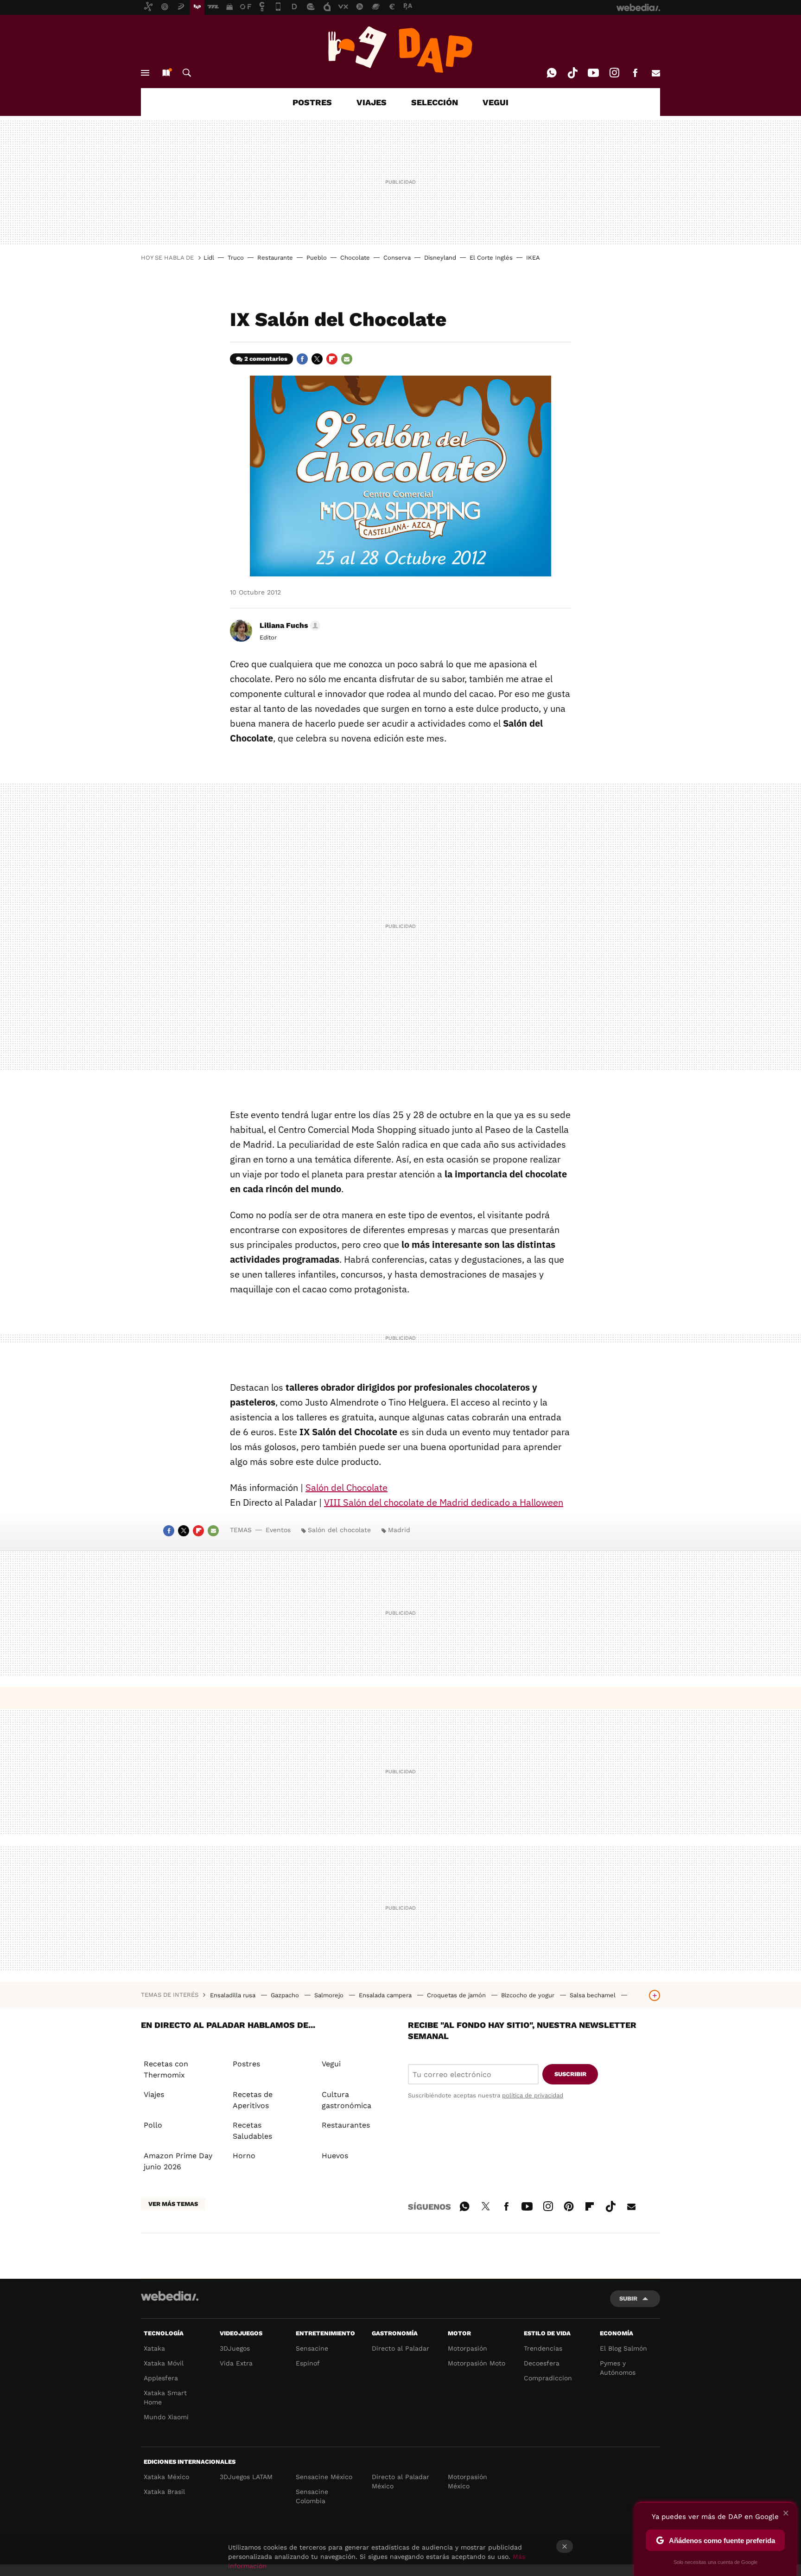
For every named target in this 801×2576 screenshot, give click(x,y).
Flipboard (332, 359)
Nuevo (166, 73)
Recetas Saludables (252, 2131)
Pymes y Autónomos (618, 2368)
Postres (246, 2064)
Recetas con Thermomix (166, 2069)
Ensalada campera (386, 1995)
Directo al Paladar (400, 2348)
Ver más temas (173, 2204)
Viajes (154, 2094)
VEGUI (496, 102)
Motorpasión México (467, 2481)
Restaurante (275, 258)
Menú (145, 73)
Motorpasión (467, 2348)
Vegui (331, 2064)
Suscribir (570, 2074)
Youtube (593, 73)
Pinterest (569, 2205)
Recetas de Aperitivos (253, 2100)
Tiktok (572, 73)
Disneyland (440, 258)
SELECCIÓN (435, 102)
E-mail (656, 73)
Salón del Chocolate (346, 1487)
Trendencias (543, 2348)
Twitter (317, 359)
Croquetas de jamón (457, 1995)
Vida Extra (236, 2363)
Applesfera (161, 2378)
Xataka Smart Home (165, 2397)
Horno (244, 2156)
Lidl (209, 258)
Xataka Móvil (164, 2363)
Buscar (187, 73)
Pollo (153, 2125)
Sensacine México (324, 2477)
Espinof (308, 2363)
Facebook (635, 73)
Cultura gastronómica (346, 2100)
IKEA (533, 258)
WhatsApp (552, 73)
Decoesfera (542, 2363)
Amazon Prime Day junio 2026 (178, 2161)
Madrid (399, 1530)
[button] (289, 626)
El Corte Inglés (491, 258)
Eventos (278, 1530)
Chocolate (355, 258)
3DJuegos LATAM (246, 2477)
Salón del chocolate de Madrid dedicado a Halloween (444, 1502)
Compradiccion (548, 2378)
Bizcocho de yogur (529, 1995)
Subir (628, 2298)
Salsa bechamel (594, 1995)
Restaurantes (346, 2125)
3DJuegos (235, 2348)
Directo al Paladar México (400, 2481)
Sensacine (312, 2348)
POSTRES (312, 102)
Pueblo (317, 258)
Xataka (154, 2348)
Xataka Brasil (164, 2492)
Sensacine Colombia (312, 2496)
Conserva (397, 258)
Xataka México (166, 2477)
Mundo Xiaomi (166, 2417)
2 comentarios (266, 359)
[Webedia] (170, 2296)
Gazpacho (286, 1995)
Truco (236, 258)
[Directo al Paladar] (400, 50)
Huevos (335, 2156)
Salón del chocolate (339, 1530)
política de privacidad (533, 2095)
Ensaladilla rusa (234, 1995)
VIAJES (372, 102)
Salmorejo (330, 1995)
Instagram (614, 73)
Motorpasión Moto (477, 2363)
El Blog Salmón (623, 2348)
